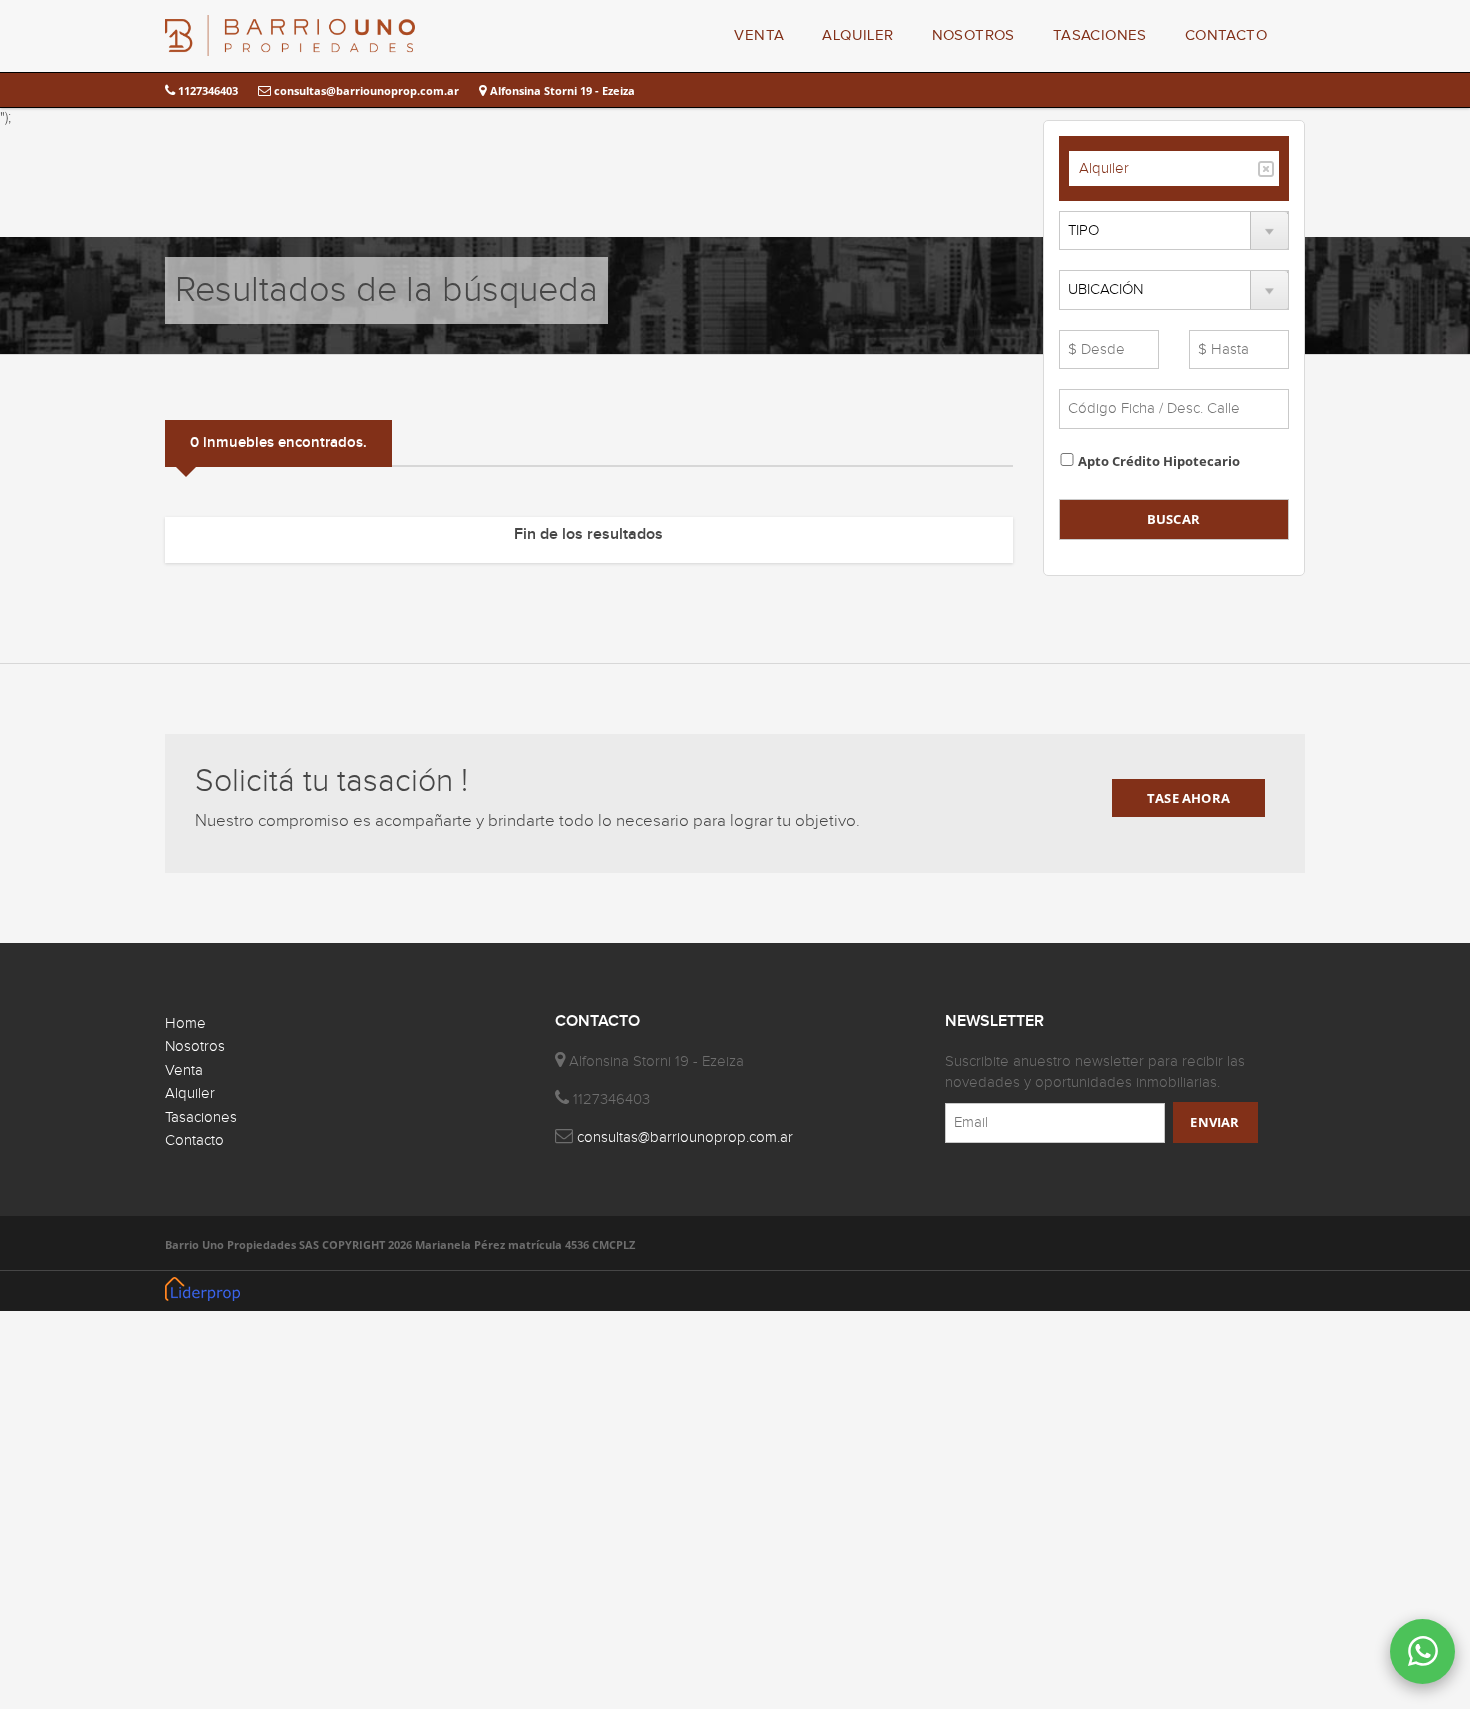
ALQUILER (857, 35)
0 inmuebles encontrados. (278, 443)
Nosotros (195, 1046)
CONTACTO (1226, 35)
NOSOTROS (973, 35)
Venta (184, 1070)
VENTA (759, 35)
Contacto (194, 1140)
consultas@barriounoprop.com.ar (365, 90)
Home (185, 1023)
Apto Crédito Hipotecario (1159, 461)
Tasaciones (201, 1117)
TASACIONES (1100, 35)
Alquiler (1104, 168)
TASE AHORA (1188, 798)
